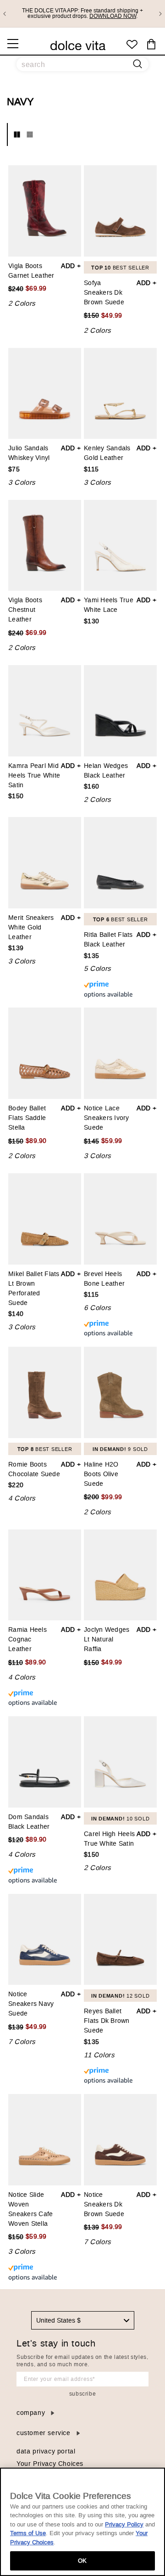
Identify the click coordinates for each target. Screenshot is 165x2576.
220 (16, 1486)
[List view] (30, 134)
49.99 (112, 316)
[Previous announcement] (5, 14)
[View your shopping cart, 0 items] (151, 45)
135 (91, 956)
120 (16, 1840)
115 (91, 470)
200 (91, 1497)
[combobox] (83, 2320)
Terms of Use (28, 2533)
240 (16, 289)
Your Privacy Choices (50, 2464)
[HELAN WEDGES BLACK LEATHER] (120, 711)
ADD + (71, 266)
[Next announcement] (160, 14)
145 (91, 1141)
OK (82, 2561)
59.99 (112, 1141)
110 (16, 1663)
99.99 (112, 1498)
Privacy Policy (124, 2524)
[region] (82, 2522)
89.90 (36, 1141)
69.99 (36, 289)
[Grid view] (17, 134)
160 (91, 787)
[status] (120, 989)
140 (16, 1314)
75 (14, 470)
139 (16, 949)
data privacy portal (46, 2451)
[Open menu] (13, 44)
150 (91, 315)
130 (91, 622)
